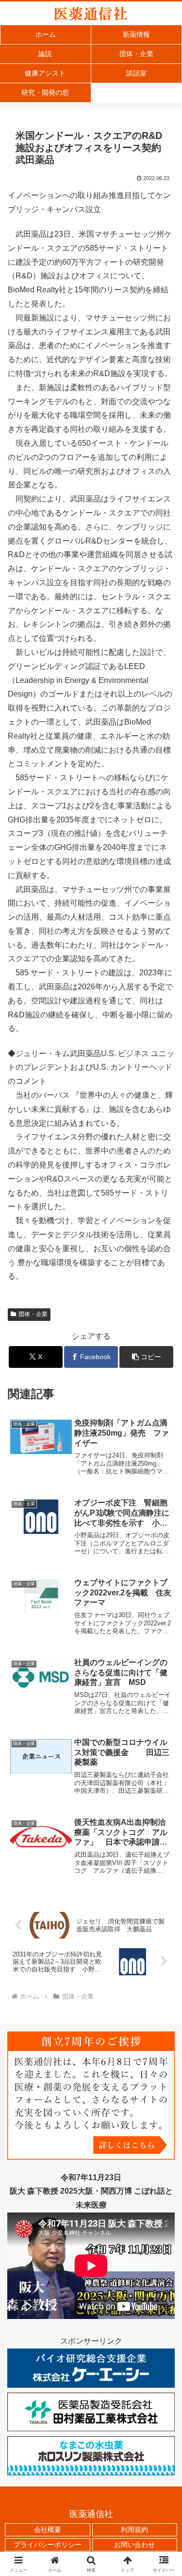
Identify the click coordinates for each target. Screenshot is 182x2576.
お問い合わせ (134, 2545)
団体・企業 (33, 1314)
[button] (146, 1357)
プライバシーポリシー (48, 2545)
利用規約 (134, 2530)
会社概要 (48, 2530)
